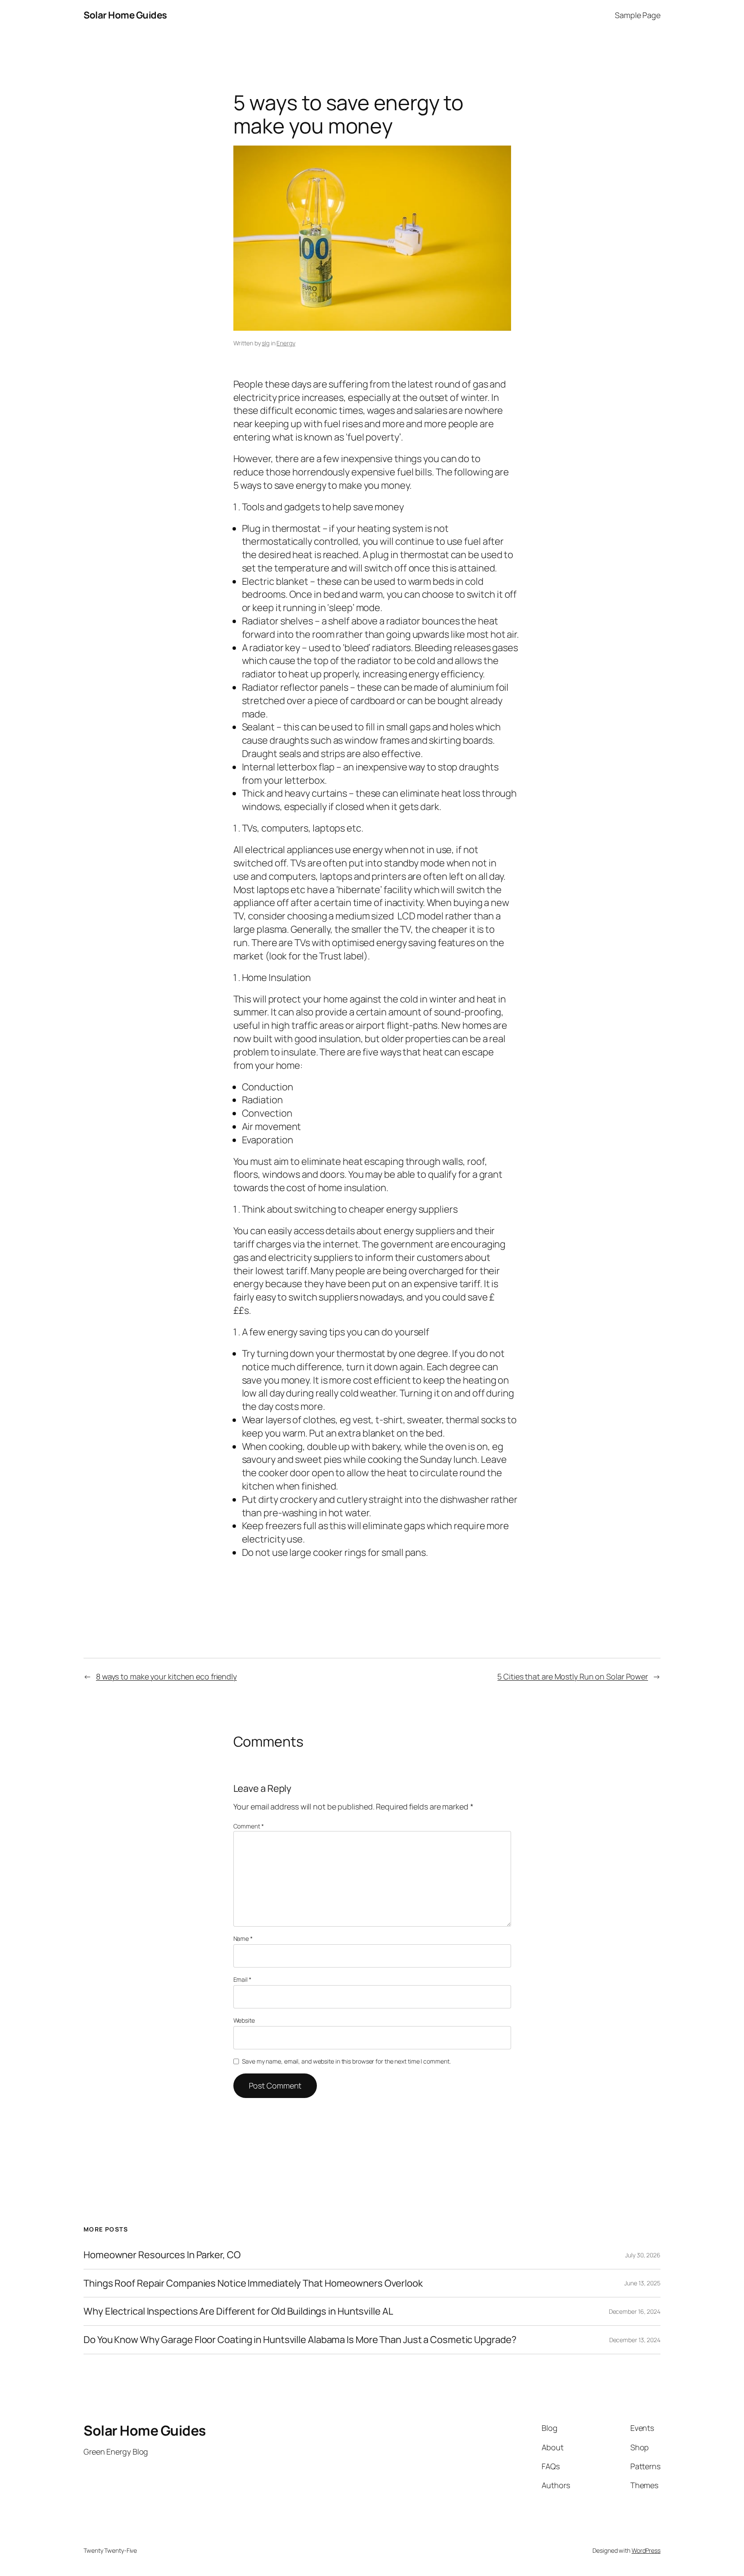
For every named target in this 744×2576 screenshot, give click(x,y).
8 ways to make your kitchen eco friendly (166, 1676)
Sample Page (638, 15)
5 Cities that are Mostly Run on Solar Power (573, 1676)
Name (243, 1938)
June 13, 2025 (642, 2283)
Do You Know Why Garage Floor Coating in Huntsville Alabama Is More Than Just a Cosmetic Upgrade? (300, 2340)
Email (242, 1979)
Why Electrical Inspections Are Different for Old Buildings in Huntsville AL (238, 2311)
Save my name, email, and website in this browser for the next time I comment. (346, 2061)
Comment (249, 1826)
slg (266, 343)
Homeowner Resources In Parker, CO (162, 2255)
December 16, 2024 (635, 2311)
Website (244, 2020)
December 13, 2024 (635, 2340)
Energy (286, 343)
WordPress (646, 2550)
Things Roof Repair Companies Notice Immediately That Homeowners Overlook (253, 2283)
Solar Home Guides (125, 15)
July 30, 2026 (643, 2255)
